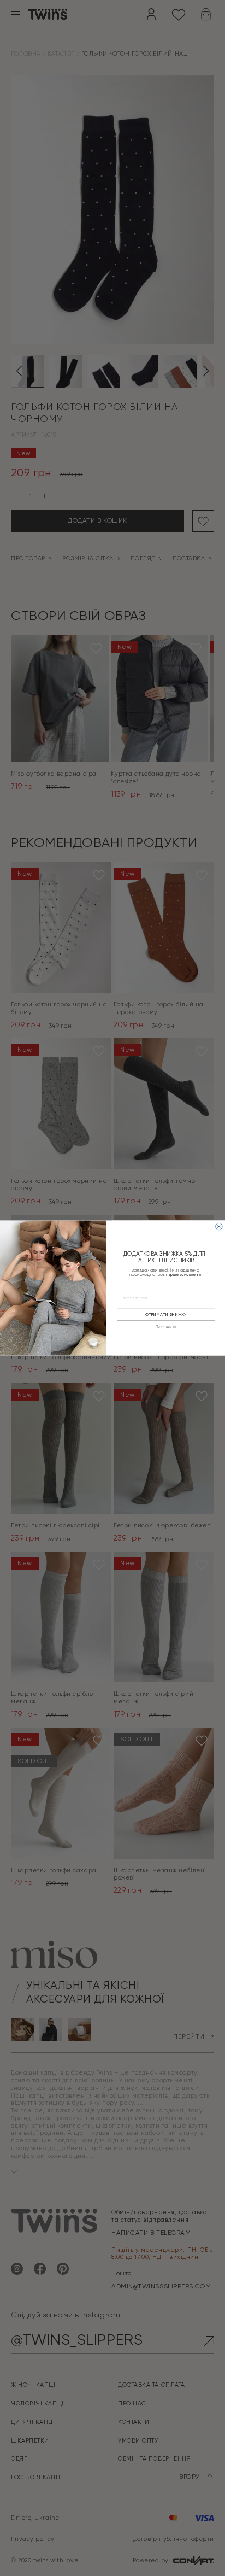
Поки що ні (166, 1328)
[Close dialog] (219, 1226)
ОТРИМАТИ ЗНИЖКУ (166, 1315)
